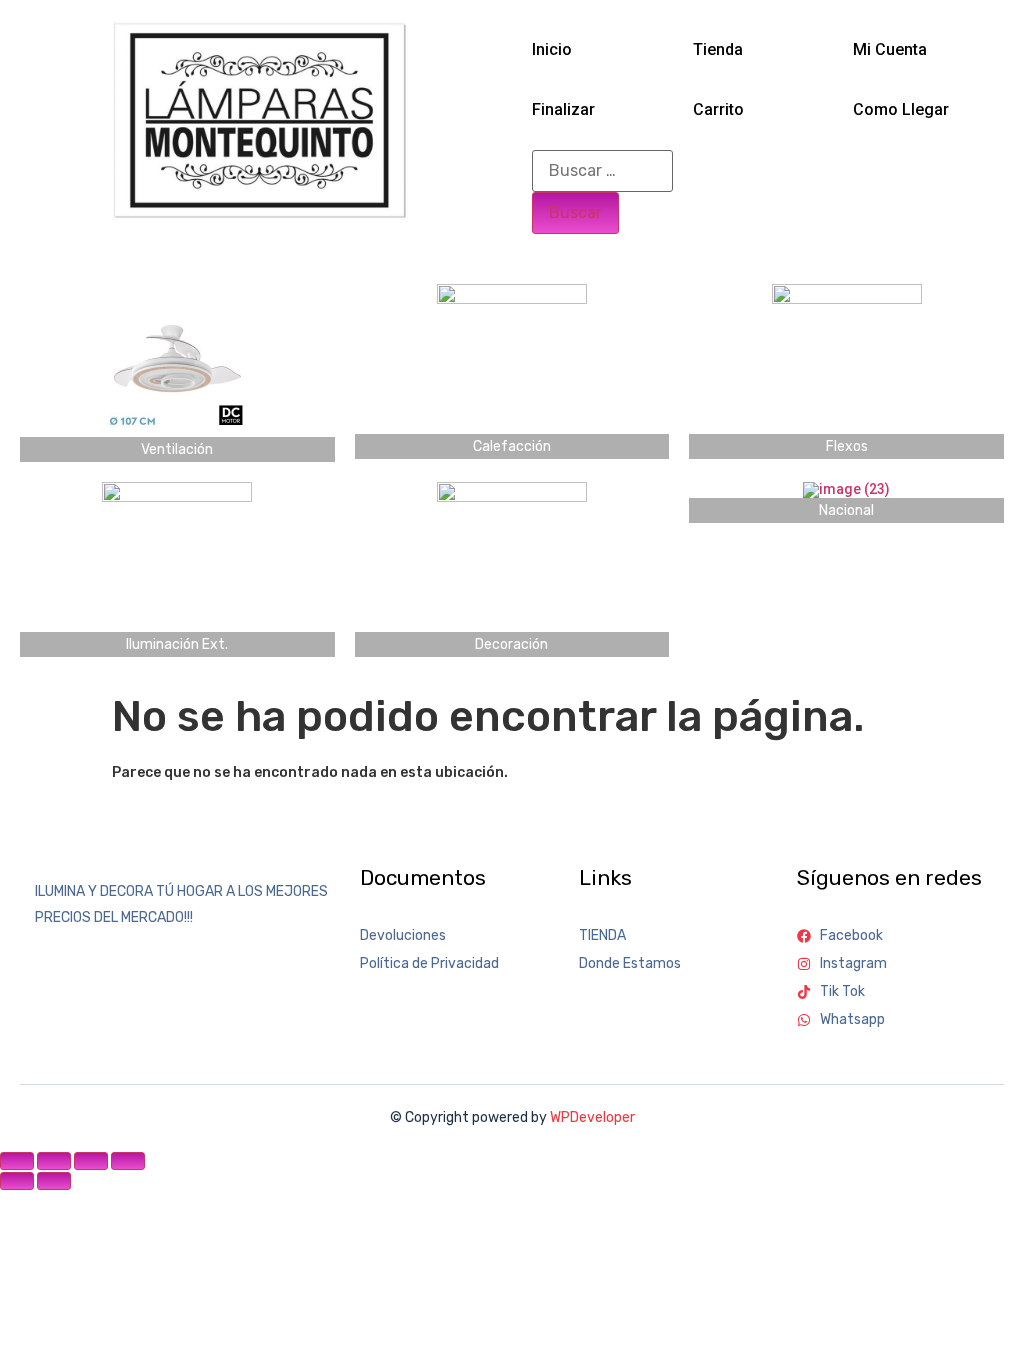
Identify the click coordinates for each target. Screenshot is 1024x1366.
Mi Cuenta (890, 49)
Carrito (718, 109)
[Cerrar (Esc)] (128, 1161)
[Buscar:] (602, 171)
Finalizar (563, 109)
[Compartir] (91, 1161)
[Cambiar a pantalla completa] (54, 1161)
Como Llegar (901, 109)
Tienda (718, 49)
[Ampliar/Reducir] (17, 1161)
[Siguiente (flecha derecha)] (54, 1181)
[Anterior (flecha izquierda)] (17, 1181)
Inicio (552, 49)
